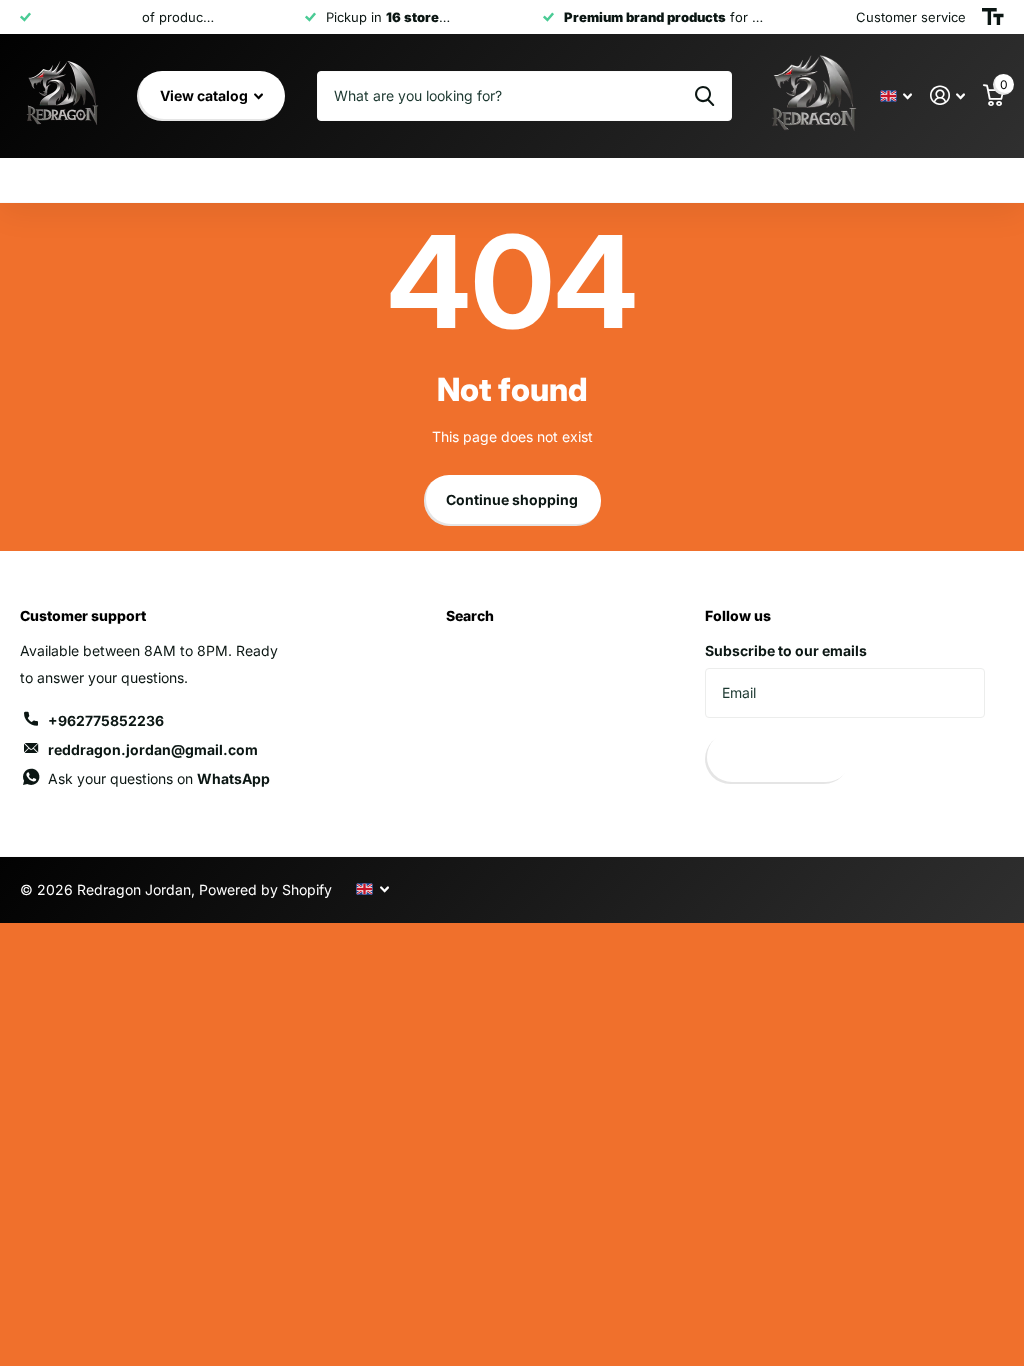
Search (470, 615)
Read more (255, 17)
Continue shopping (512, 499)
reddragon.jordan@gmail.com (153, 749)
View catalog (205, 95)
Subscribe (777, 758)
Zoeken (704, 96)
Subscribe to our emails (786, 650)
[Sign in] (947, 95)
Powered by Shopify (265, 889)
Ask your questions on (159, 778)
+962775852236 (106, 720)
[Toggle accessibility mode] (993, 17)
